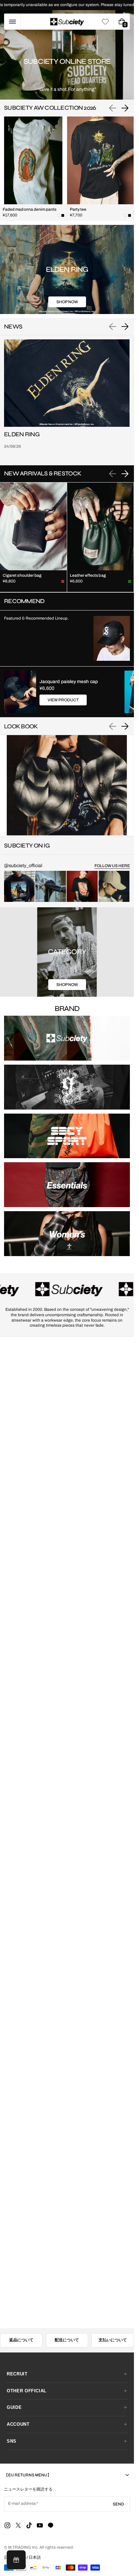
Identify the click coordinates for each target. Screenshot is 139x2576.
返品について (21, 2340)
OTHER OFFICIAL (27, 2391)
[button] (12, 22)
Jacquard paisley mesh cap (69, 682)
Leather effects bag (88, 575)
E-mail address (22, 2503)
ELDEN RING (22, 434)
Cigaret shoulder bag (22, 575)
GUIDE (14, 2407)
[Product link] (33, 169)
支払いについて (113, 2340)
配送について (67, 2340)
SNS (12, 2441)
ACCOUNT (18, 2424)
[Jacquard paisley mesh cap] (20, 692)
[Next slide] (125, 108)
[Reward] (16, 2560)
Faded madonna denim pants (30, 209)
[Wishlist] (105, 22)
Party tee (78, 209)
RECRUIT (17, 2374)
